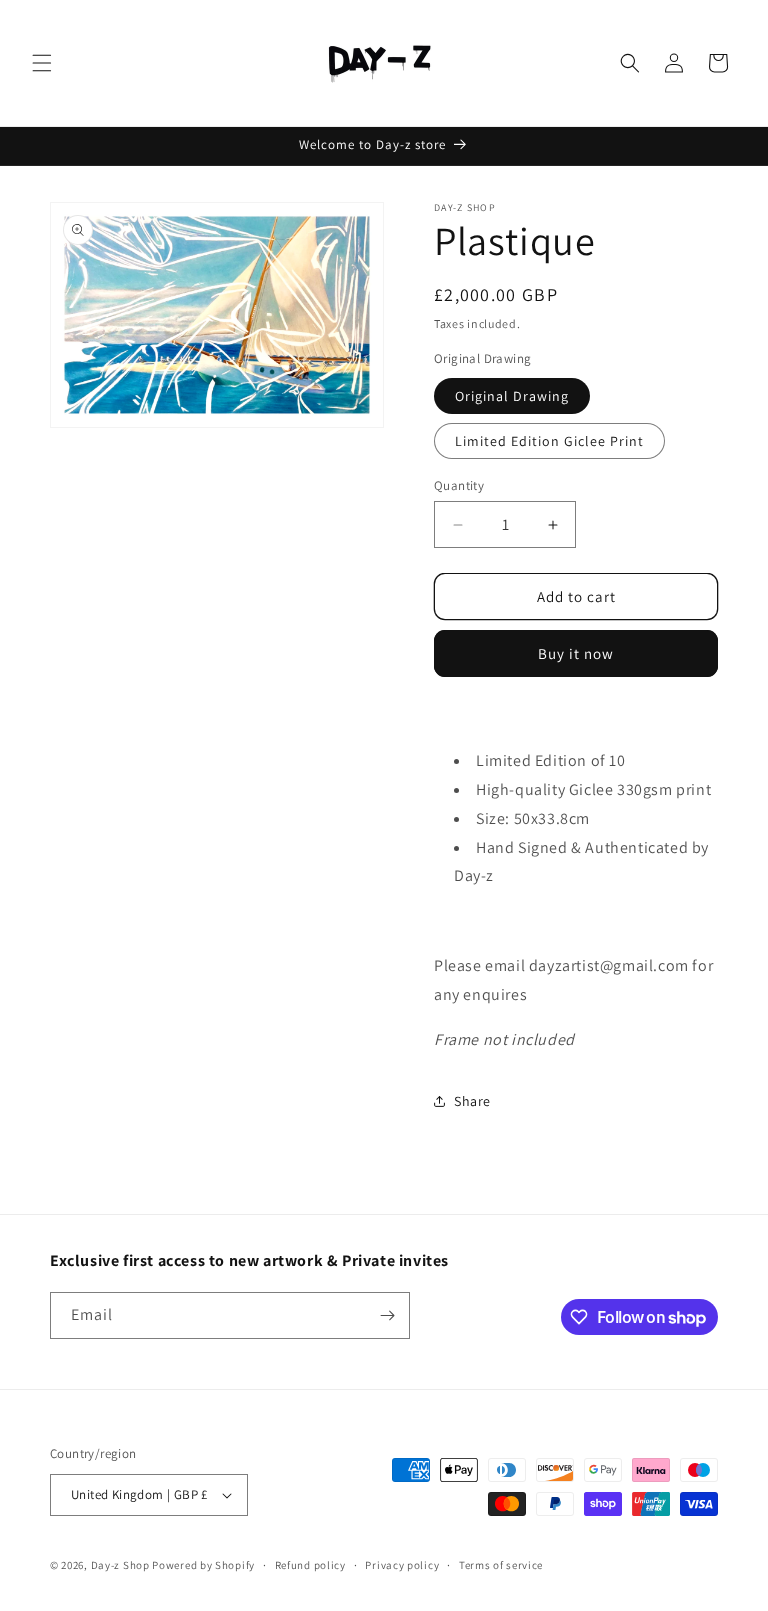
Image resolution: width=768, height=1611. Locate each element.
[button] (42, 63)
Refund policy (310, 1565)
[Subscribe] (387, 1315)
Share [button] (472, 1101)
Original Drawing (512, 396)
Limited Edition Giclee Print (549, 441)
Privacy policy (402, 1565)
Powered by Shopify (203, 1565)
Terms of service (501, 1565)
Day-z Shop (122, 1565)
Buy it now (576, 653)
